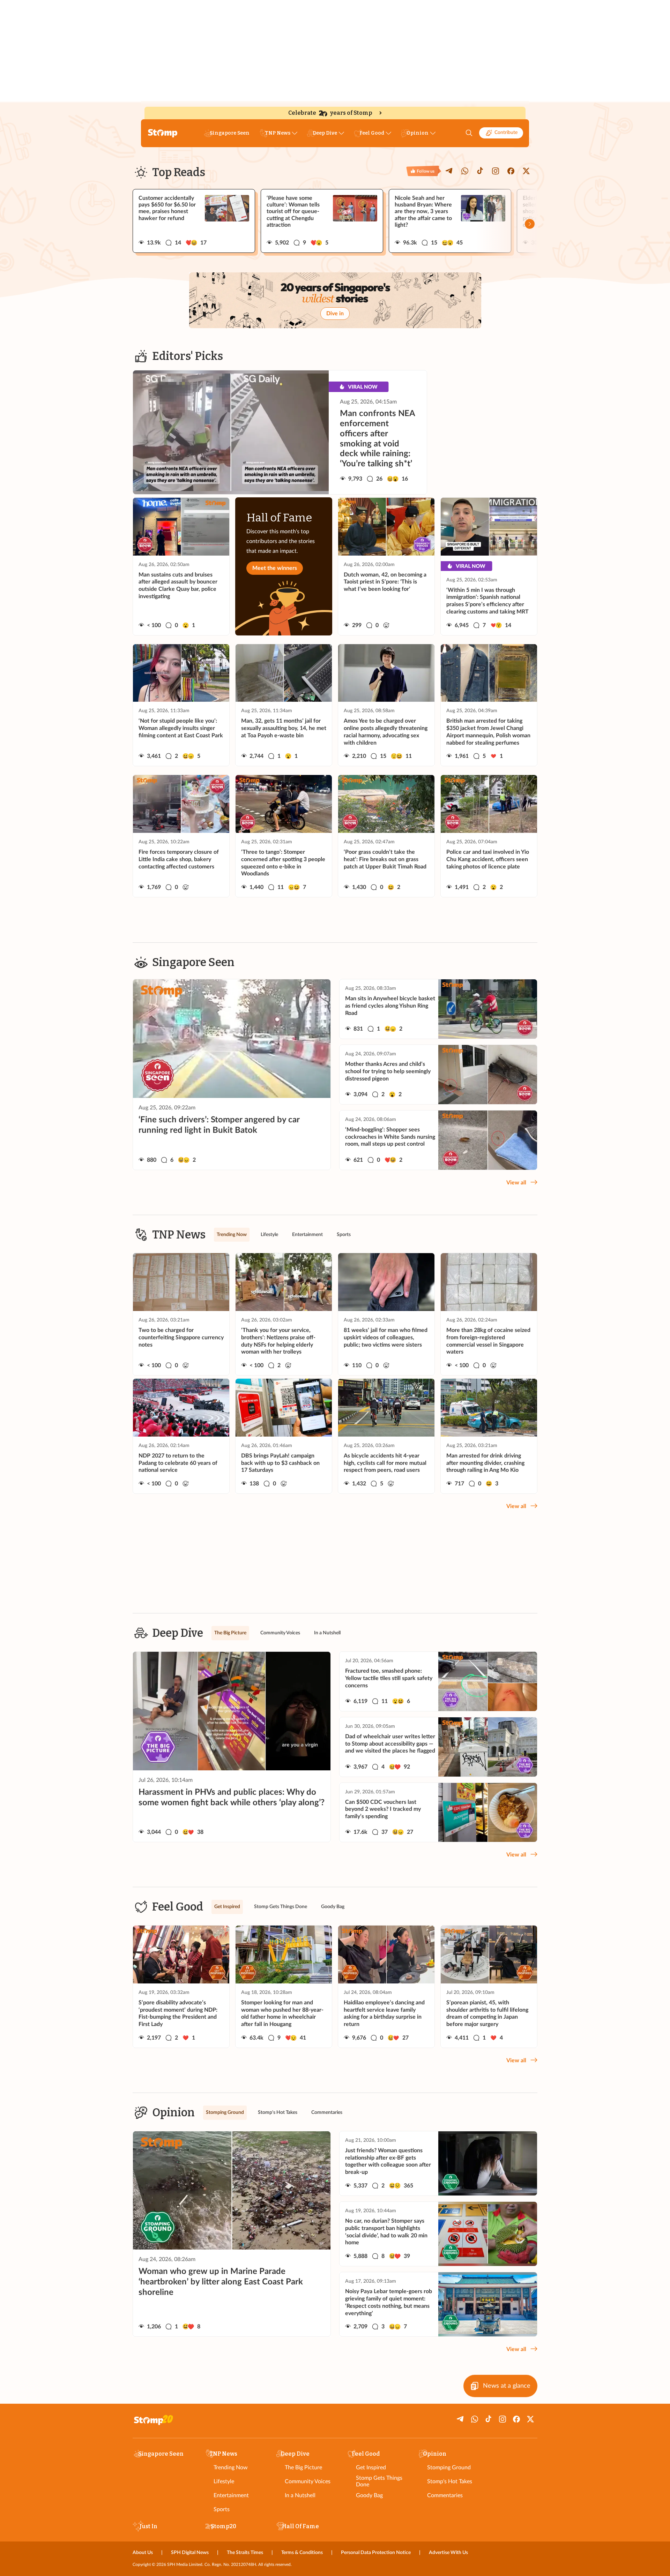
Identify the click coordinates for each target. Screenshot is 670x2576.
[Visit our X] (526, 171)
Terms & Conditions (302, 2553)
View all (516, 1183)
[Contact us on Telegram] (449, 171)
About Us (143, 2553)
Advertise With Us (448, 2553)
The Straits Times (245, 2553)
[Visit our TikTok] (480, 171)
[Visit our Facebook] (511, 171)
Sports (222, 2509)
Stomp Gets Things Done (379, 2481)
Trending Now (231, 2468)
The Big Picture (303, 2468)
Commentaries (445, 2495)
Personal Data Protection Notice (376, 2553)
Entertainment (231, 2495)
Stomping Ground (449, 2468)
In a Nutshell (300, 2495)
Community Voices (308, 2481)
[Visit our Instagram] (496, 171)
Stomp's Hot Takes (450, 2481)
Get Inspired (371, 2468)
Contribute (506, 133)
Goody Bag (369, 2495)
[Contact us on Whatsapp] (465, 171)
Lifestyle (224, 2481)
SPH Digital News (190, 2553)
